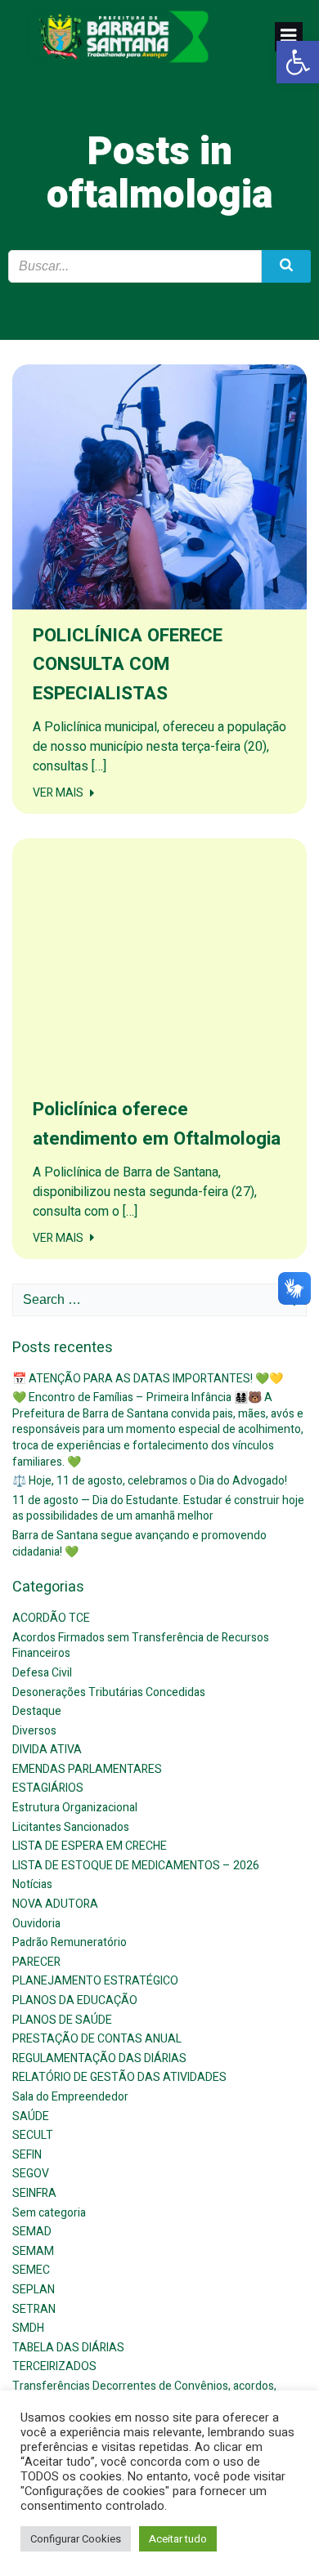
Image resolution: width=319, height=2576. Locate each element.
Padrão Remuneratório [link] (70, 1942)
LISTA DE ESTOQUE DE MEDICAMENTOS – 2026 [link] (136, 1866)
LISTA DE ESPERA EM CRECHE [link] (90, 1846)
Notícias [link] (32, 1884)
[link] (298, 62)
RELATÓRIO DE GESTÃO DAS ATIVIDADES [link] (119, 2077)
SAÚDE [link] (31, 2116)
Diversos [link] (34, 1731)
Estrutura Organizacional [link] (75, 1808)
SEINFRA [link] (34, 2193)
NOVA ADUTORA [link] (55, 1904)
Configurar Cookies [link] (76, 2539)
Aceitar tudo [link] (178, 2539)
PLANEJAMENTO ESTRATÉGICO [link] (95, 1981)
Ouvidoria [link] (36, 1924)
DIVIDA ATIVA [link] (47, 1750)
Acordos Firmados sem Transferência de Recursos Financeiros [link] (141, 1646)
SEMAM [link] (33, 2251)
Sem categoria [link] (49, 2213)
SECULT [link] (33, 2135)
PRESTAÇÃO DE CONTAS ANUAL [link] (97, 2039)
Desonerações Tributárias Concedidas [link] (109, 1692)
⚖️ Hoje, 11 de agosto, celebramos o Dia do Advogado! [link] (150, 1481)
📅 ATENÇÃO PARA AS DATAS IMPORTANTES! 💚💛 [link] (148, 1379)
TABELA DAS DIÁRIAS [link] (68, 2348)
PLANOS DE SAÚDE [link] (62, 2020)
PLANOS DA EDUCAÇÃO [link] (75, 2000)
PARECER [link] (36, 1962)
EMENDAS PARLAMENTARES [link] (87, 1769)
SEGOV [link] (31, 2174)
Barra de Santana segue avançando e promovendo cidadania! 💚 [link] (139, 1544)
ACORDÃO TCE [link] (51, 1618)
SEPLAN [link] (34, 2290)
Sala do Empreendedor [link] (70, 2097)
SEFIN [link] (27, 2155)
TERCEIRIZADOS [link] (54, 2366)
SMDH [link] (28, 2328)
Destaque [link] (37, 1711)
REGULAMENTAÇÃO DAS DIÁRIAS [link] (99, 2058)
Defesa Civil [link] (42, 1673)
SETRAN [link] (34, 2309)
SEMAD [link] (32, 2232)
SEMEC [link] (31, 2270)
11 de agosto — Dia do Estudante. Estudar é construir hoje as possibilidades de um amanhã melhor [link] (158, 1509)
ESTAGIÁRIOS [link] (48, 1788)
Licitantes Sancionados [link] (71, 1827)
